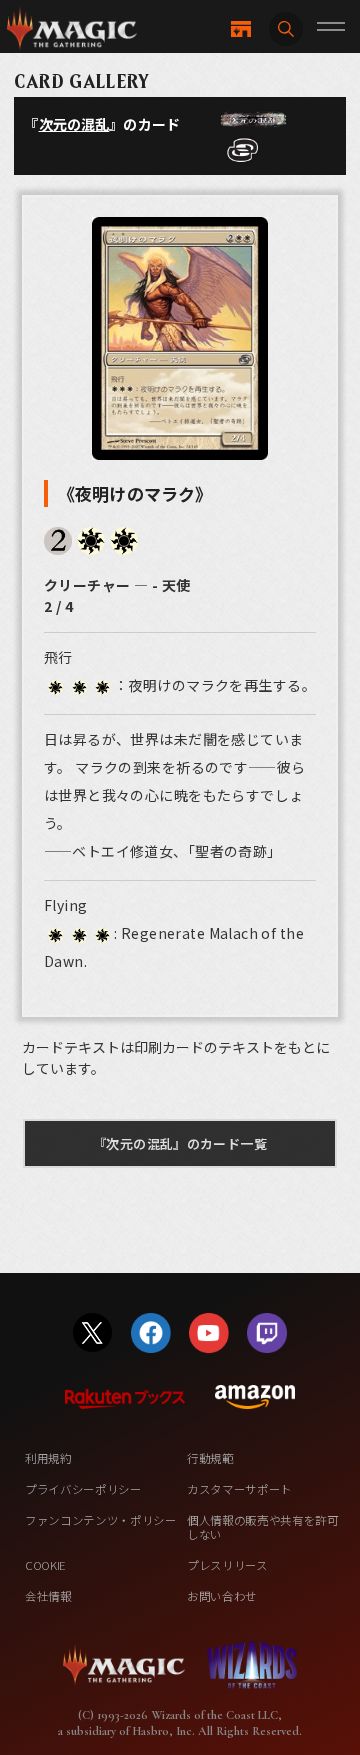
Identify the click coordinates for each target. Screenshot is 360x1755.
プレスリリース (227, 1565)
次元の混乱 (74, 124)
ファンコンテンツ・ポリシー (101, 1520)
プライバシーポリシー (83, 1489)
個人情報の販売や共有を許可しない (263, 1527)
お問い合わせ (222, 1596)
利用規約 (48, 1458)
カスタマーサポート (239, 1489)
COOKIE (45, 1565)
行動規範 (210, 1458)
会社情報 (48, 1596)
